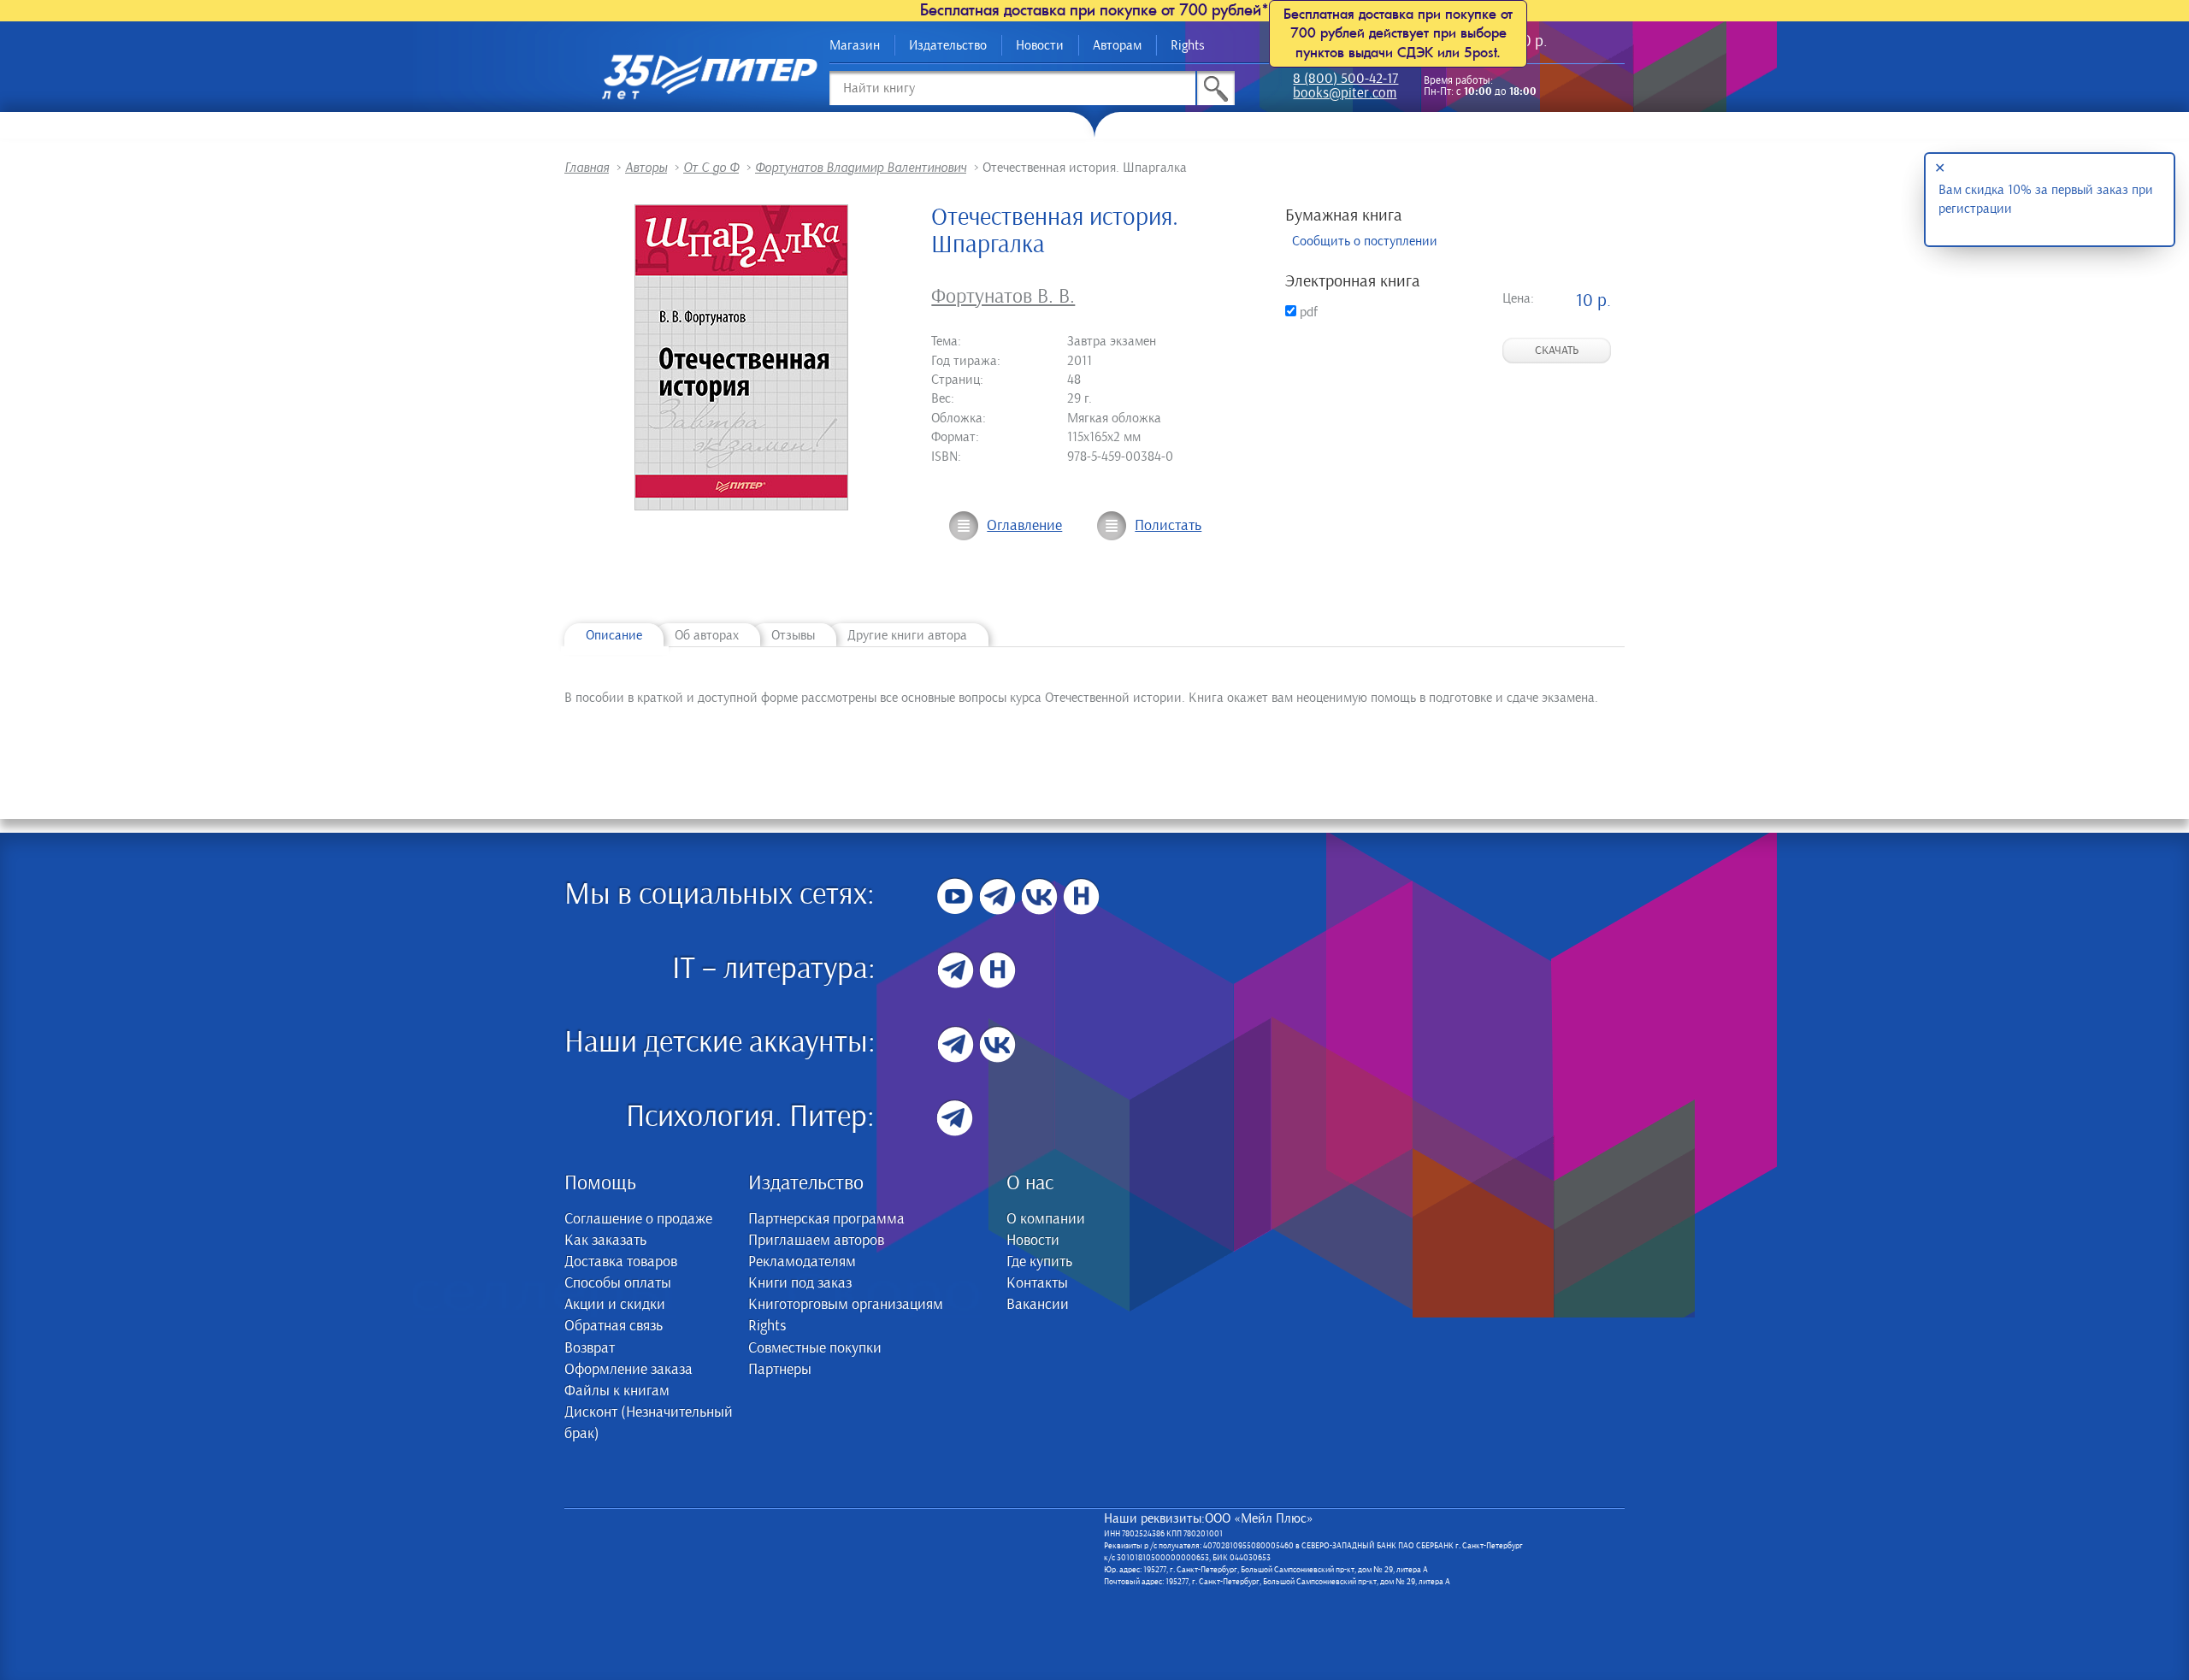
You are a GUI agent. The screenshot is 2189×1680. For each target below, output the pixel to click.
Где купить (1039, 1262)
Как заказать (605, 1241)
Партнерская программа (826, 1219)
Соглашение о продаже (638, 1219)
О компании (1046, 1219)
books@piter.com (1345, 94)
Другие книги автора (907, 635)
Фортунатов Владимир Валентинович (861, 168)
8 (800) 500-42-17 (1345, 80)
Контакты (1037, 1283)
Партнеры (780, 1370)
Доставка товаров (621, 1262)
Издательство (948, 45)
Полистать (1168, 526)
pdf (1307, 312)
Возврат (590, 1348)
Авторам (1117, 45)
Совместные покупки (815, 1348)
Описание (614, 635)
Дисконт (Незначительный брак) (649, 1423)
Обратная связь (614, 1326)
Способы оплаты (618, 1283)
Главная (587, 168)
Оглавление (1024, 526)
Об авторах (707, 635)
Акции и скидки (615, 1305)
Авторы (646, 168)
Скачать (1557, 351)
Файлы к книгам (617, 1391)
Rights (1188, 45)
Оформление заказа (628, 1370)
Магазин (855, 45)
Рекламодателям (802, 1262)
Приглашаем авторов (816, 1241)
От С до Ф (711, 168)
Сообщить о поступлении (1365, 241)
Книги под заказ (800, 1283)
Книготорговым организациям (846, 1305)
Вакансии (1038, 1305)
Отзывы (793, 635)
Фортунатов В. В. (1003, 297)
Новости (1040, 45)
